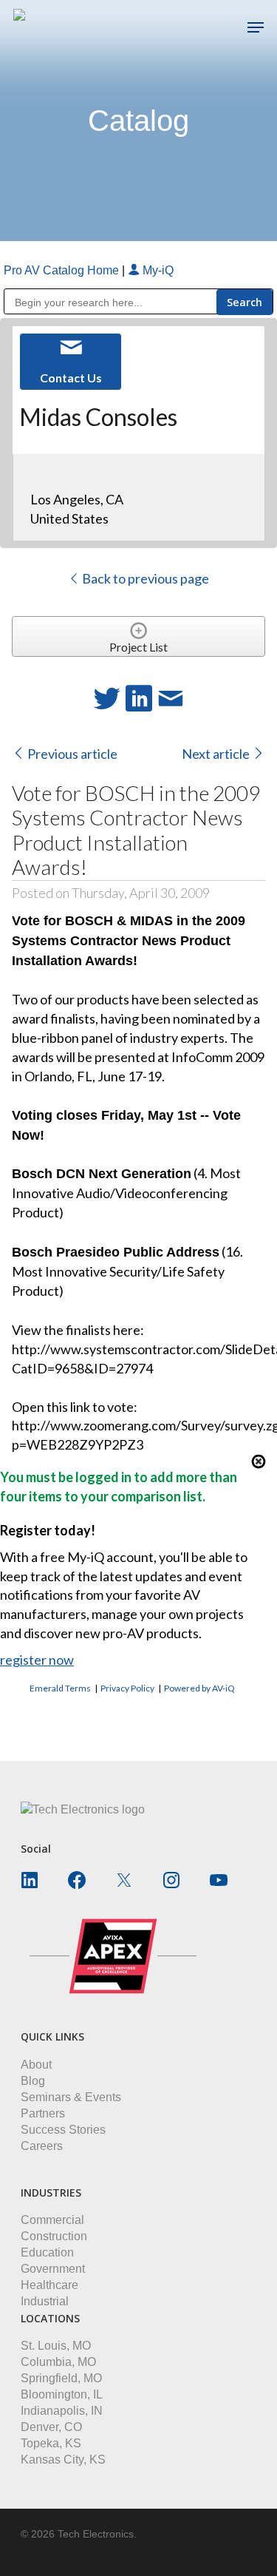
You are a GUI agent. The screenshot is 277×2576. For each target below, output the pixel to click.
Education (47, 2252)
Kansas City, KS (63, 2460)
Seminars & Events (71, 2097)
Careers (42, 2146)
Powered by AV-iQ (199, 1688)
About (36, 2065)
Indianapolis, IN (62, 2411)
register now (37, 1660)
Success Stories (63, 2130)
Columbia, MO (58, 2362)
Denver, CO (51, 2427)
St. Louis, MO (56, 2346)
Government (53, 2269)
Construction (54, 2236)
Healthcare (49, 2285)
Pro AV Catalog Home (63, 270)
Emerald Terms (60, 1688)
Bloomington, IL (62, 2394)
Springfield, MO (61, 2378)
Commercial (52, 2220)
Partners (43, 2113)
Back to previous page (144, 578)
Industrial (45, 2301)
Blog (33, 2081)
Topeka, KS (51, 2443)
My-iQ (157, 270)
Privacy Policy (127, 1688)
